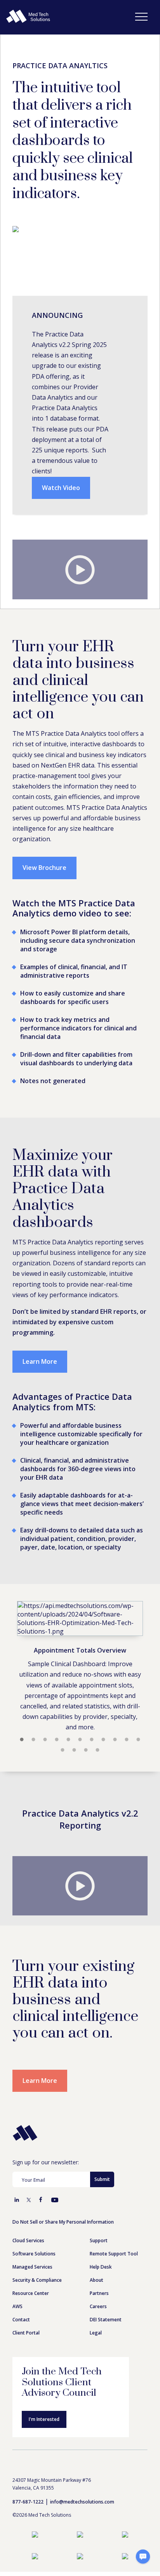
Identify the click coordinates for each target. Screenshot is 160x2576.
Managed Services (32, 2267)
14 (86, 1750)
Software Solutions (34, 2254)
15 (97, 1750)
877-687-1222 (28, 2502)
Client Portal (26, 2333)
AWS (17, 2306)
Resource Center (31, 2293)
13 (74, 1750)
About (97, 2280)
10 (127, 1740)
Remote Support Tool (114, 2254)
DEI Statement (106, 2320)
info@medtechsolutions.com (82, 2502)
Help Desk (101, 2267)
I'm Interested (44, 2419)
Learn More (40, 1361)
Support (99, 2240)
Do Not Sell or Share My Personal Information (63, 2222)
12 (63, 1750)
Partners (99, 2293)
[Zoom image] (80, 1618)
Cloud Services (28, 2240)
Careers (98, 2306)
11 (138, 1740)
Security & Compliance (37, 2280)
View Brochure (44, 868)
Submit (102, 2179)
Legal (96, 2333)
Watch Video (61, 488)
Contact (21, 2320)
